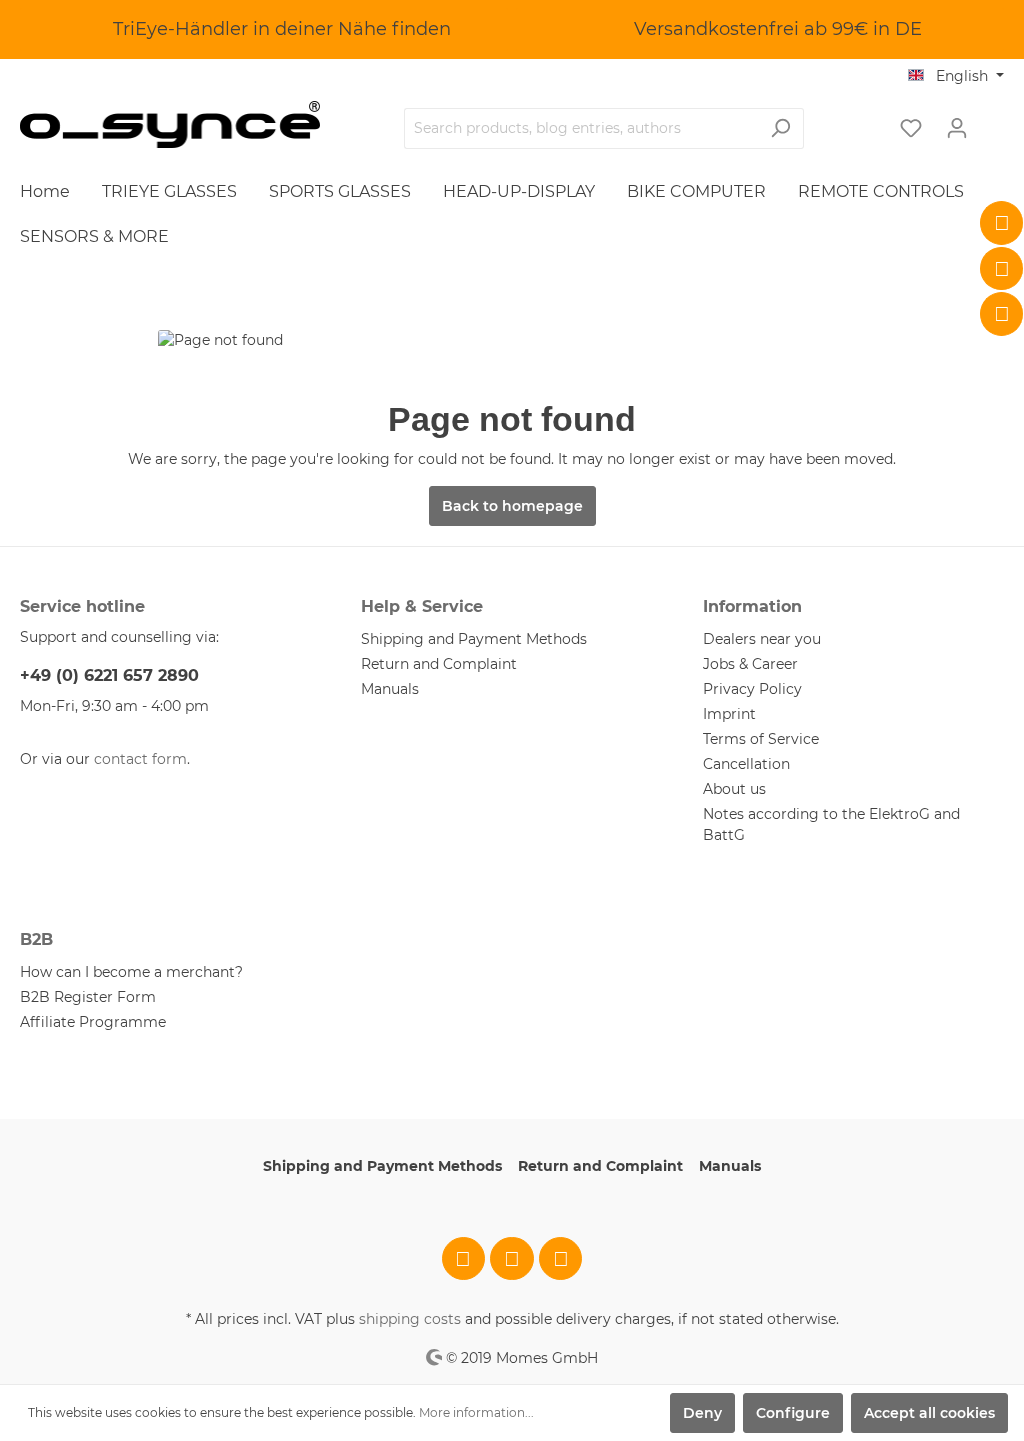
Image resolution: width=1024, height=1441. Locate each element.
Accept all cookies (929, 1413)
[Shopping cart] (992, 121)
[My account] (957, 128)
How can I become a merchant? (131, 972)
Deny (702, 1413)
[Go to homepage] (170, 124)
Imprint (729, 714)
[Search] (780, 128)
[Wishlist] (911, 128)
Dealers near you (762, 639)
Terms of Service (761, 739)
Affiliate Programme (93, 1022)
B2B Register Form (88, 997)
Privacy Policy (752, 689)
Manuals (390, 689)
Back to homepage (512, 506)
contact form (140, 759)
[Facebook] (1002, 223)
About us (734, 789)
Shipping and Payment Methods (474, 639)
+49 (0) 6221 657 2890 (109, 675)
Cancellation (746, 764)
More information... (476, 1412)
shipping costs (410, 1319)
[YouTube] (1002, 314)
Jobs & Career (750, 664)
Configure (793, 1413)
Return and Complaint (439, 664)
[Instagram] (1002, 269)
